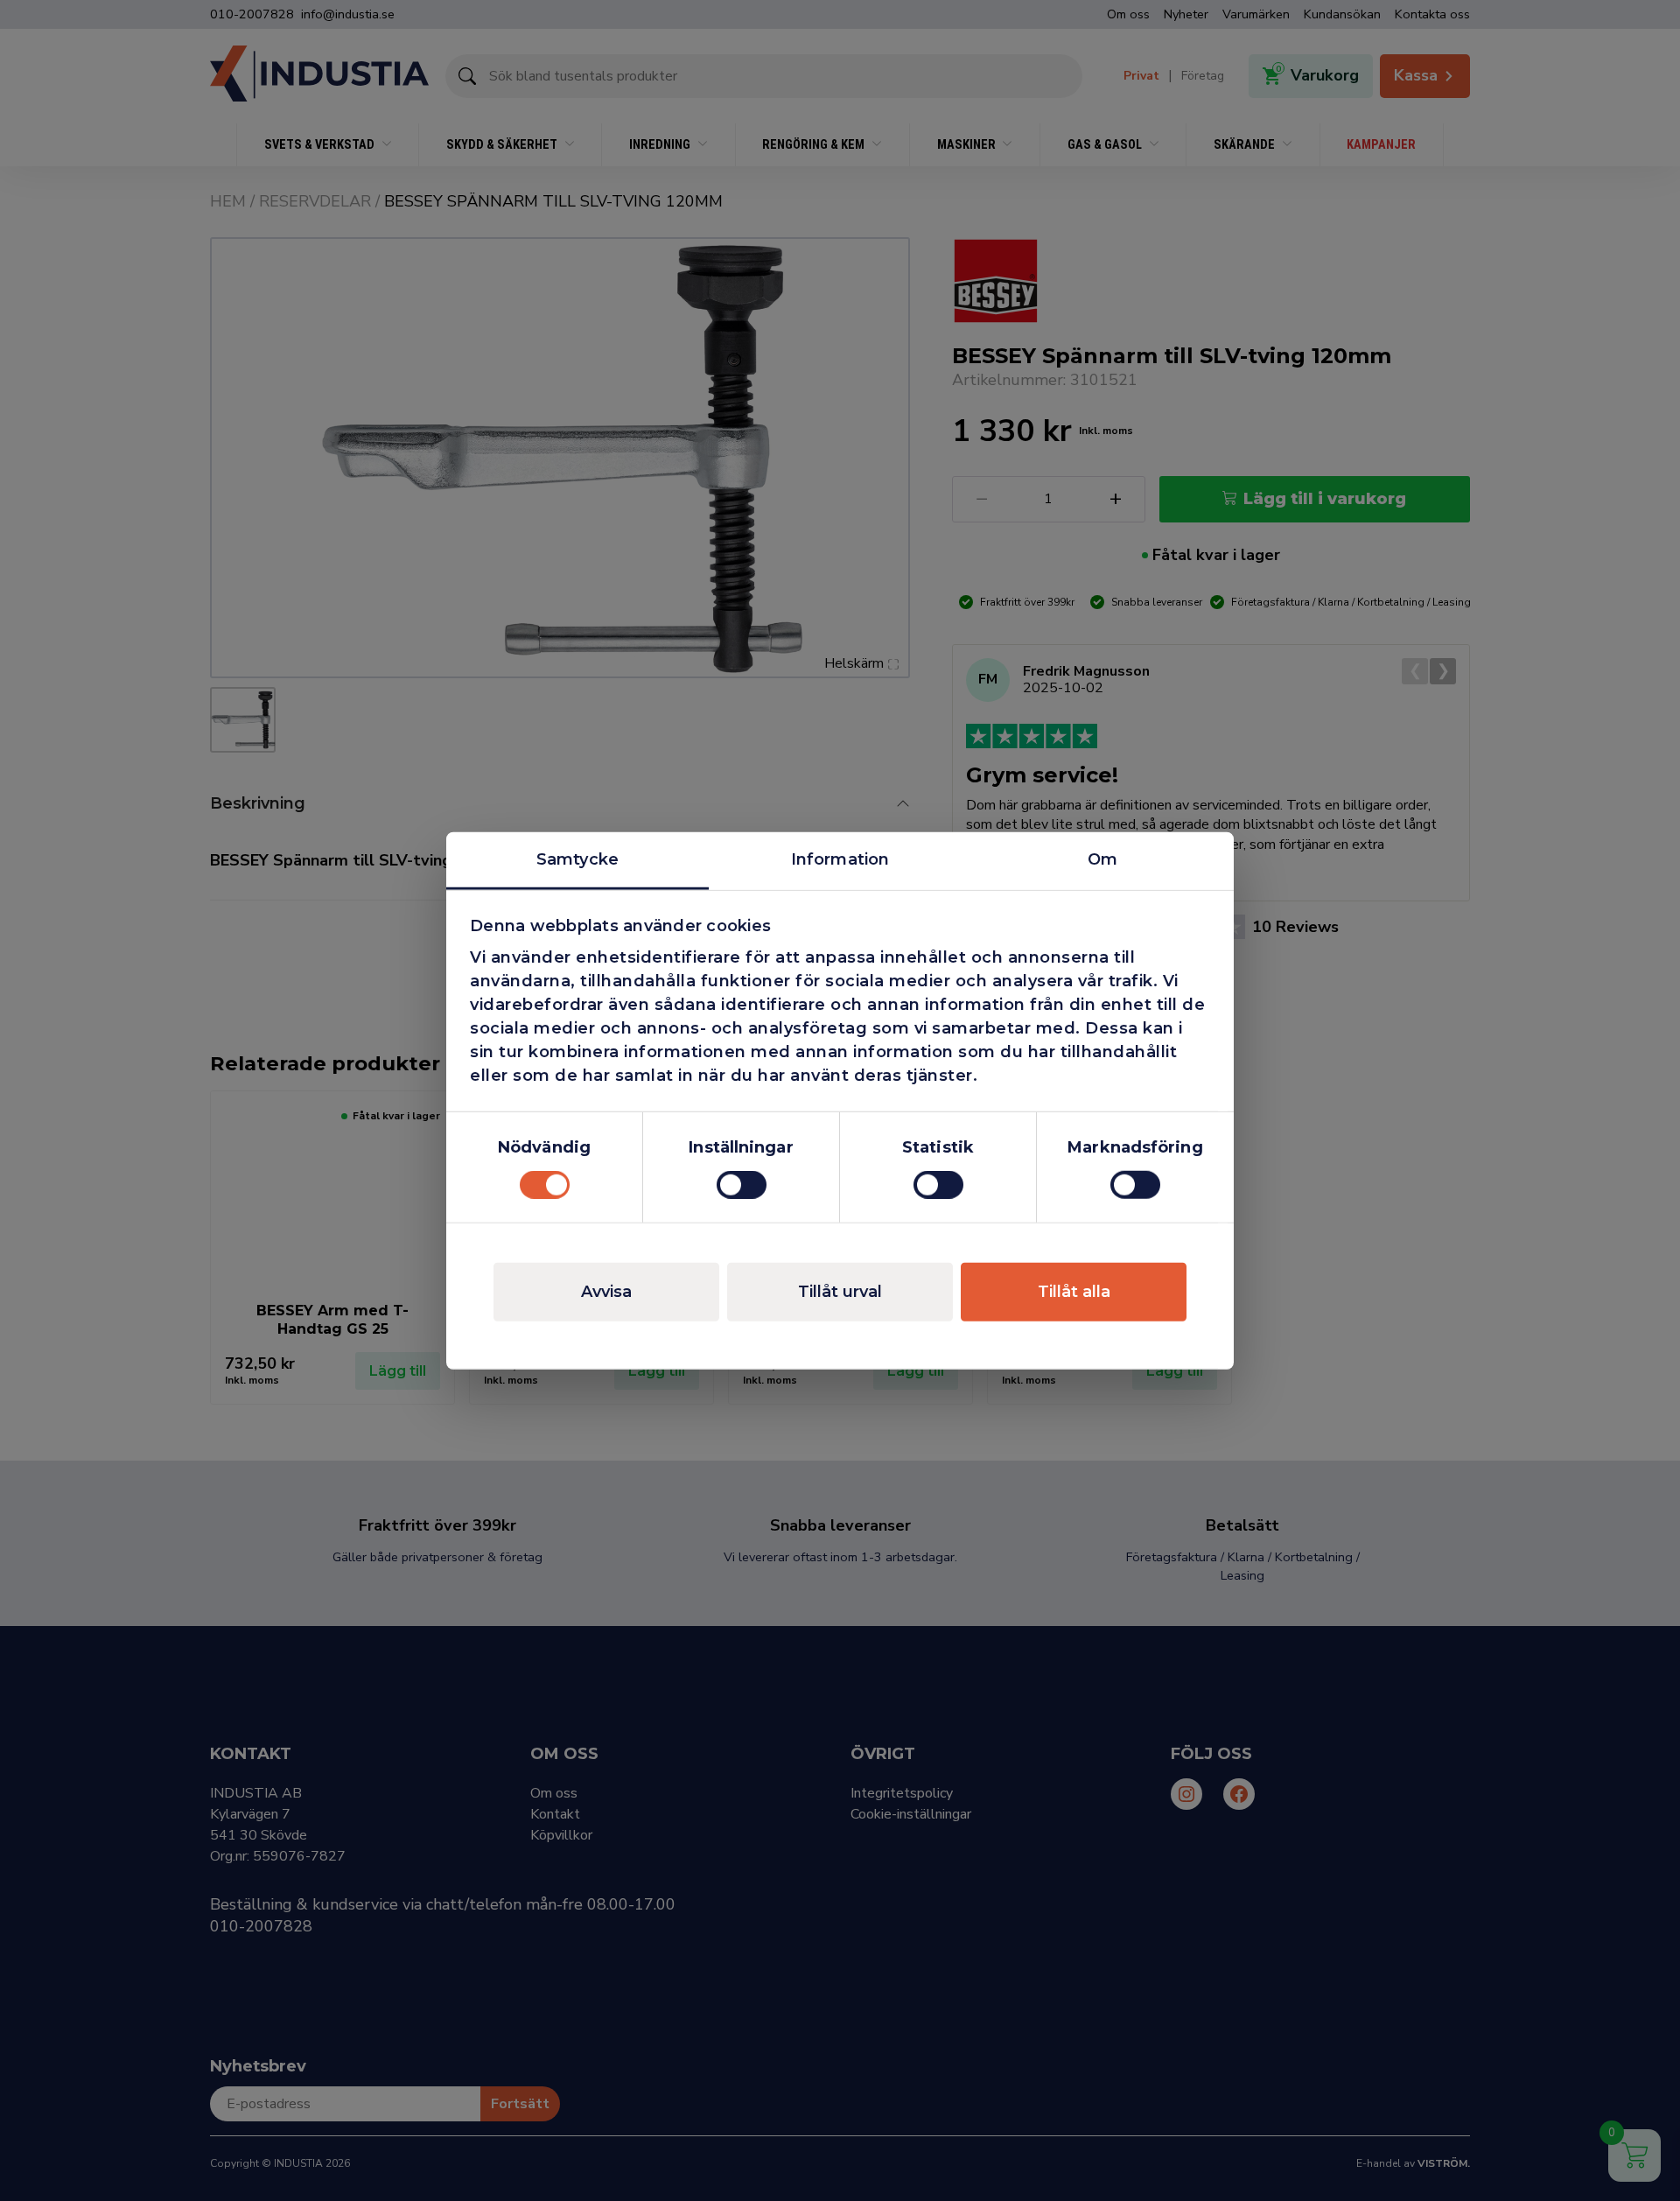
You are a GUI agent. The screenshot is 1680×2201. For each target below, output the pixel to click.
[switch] (742, 1185)
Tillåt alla (1074, 1292)
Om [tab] (1102, 859)
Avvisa (606, 1292)
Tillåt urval (840, 1292)
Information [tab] (840, 859)
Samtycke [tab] (577, 859)
